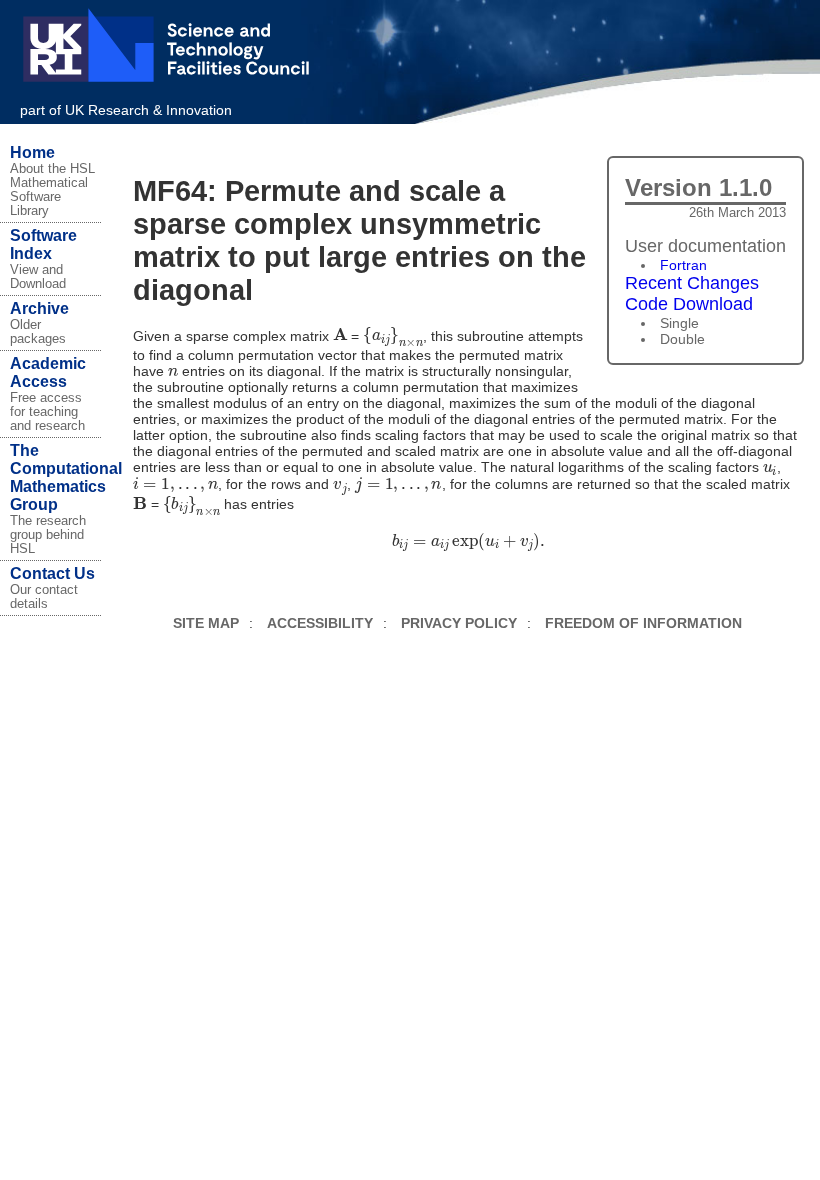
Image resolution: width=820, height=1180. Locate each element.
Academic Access (48, 372)
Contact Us (52, 573)
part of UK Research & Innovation (126, 110)
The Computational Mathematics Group (66, 477)
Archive (39, 308)
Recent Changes (692, 283)
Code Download (689, 304)
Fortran (683, 265)
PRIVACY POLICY (459, 623)
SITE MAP (206, 623)
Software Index (43, 244)
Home (32, 152)
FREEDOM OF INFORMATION (643, 623)
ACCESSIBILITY (320, 623)
